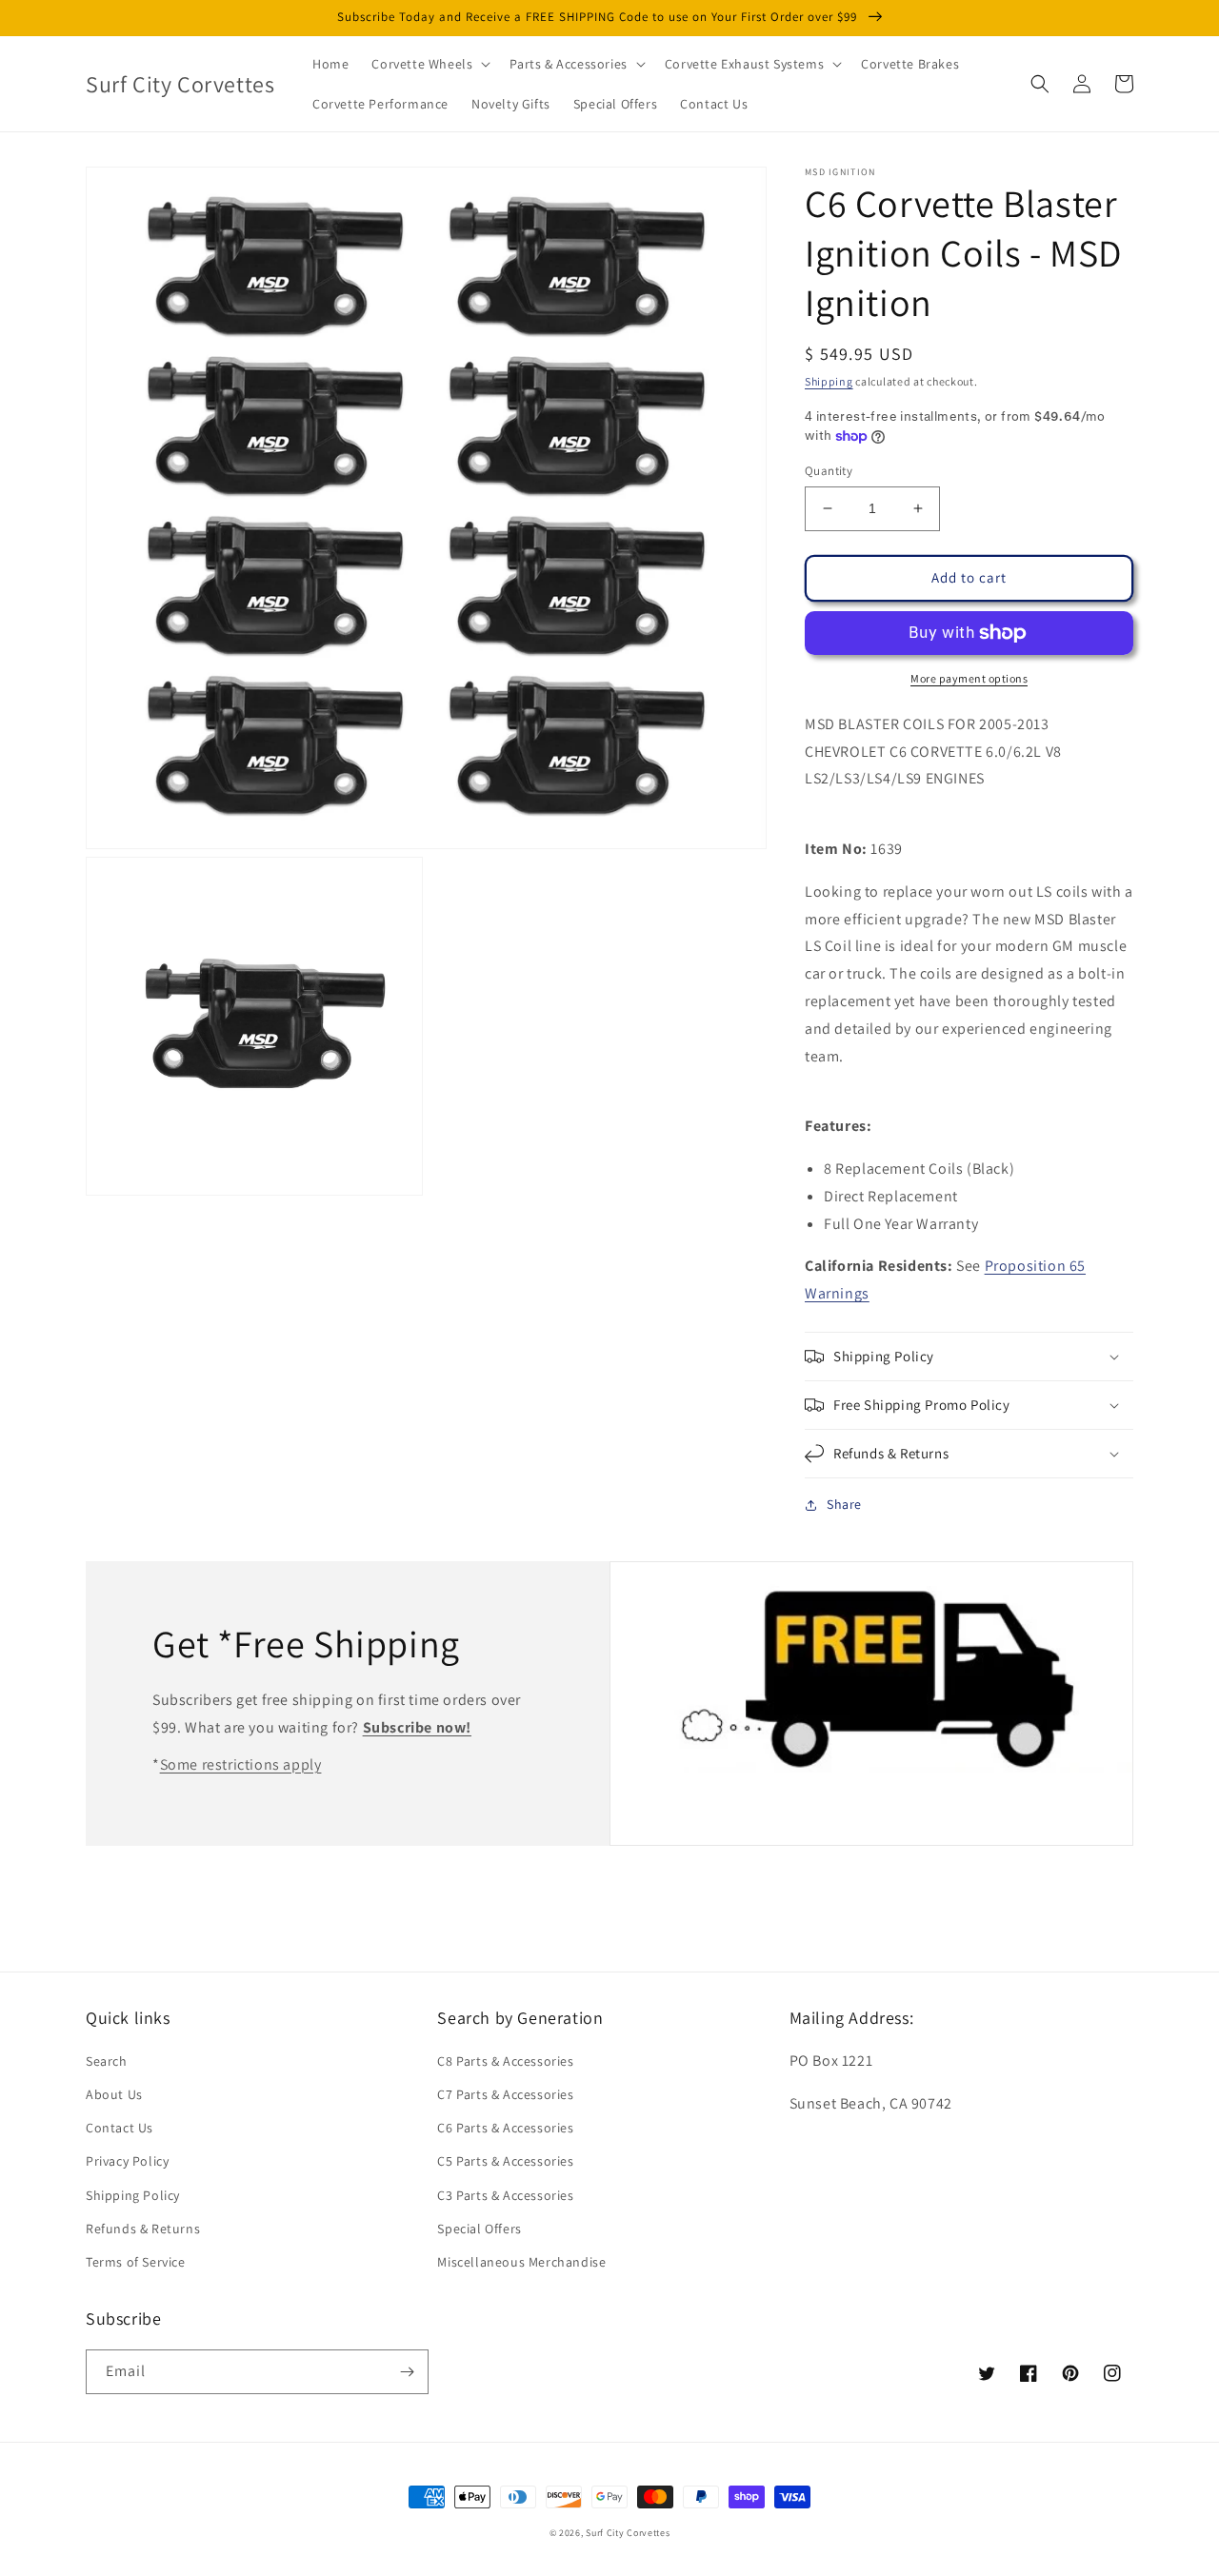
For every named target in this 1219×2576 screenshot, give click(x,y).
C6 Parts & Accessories (505, 2128)
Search (107, 2061)
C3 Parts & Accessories (505, 2195)
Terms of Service (136, 2262)
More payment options (969, 678)
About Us (114, 2094)
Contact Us (120, 2128)
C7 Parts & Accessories (505, 2094)
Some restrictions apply (241, 1764)
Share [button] (844, 1504)
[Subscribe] (407, 2372)
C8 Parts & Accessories (505, 2061)
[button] (429, 64)
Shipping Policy (133, 2195)
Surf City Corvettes (628, 2533)
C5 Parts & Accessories (505, 2161)
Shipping (829, 381)
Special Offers (479, 2229)
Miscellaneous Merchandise (521, 2262)
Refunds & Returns (143, 2229)
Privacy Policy (127, 2161)
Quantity (829, 471)
